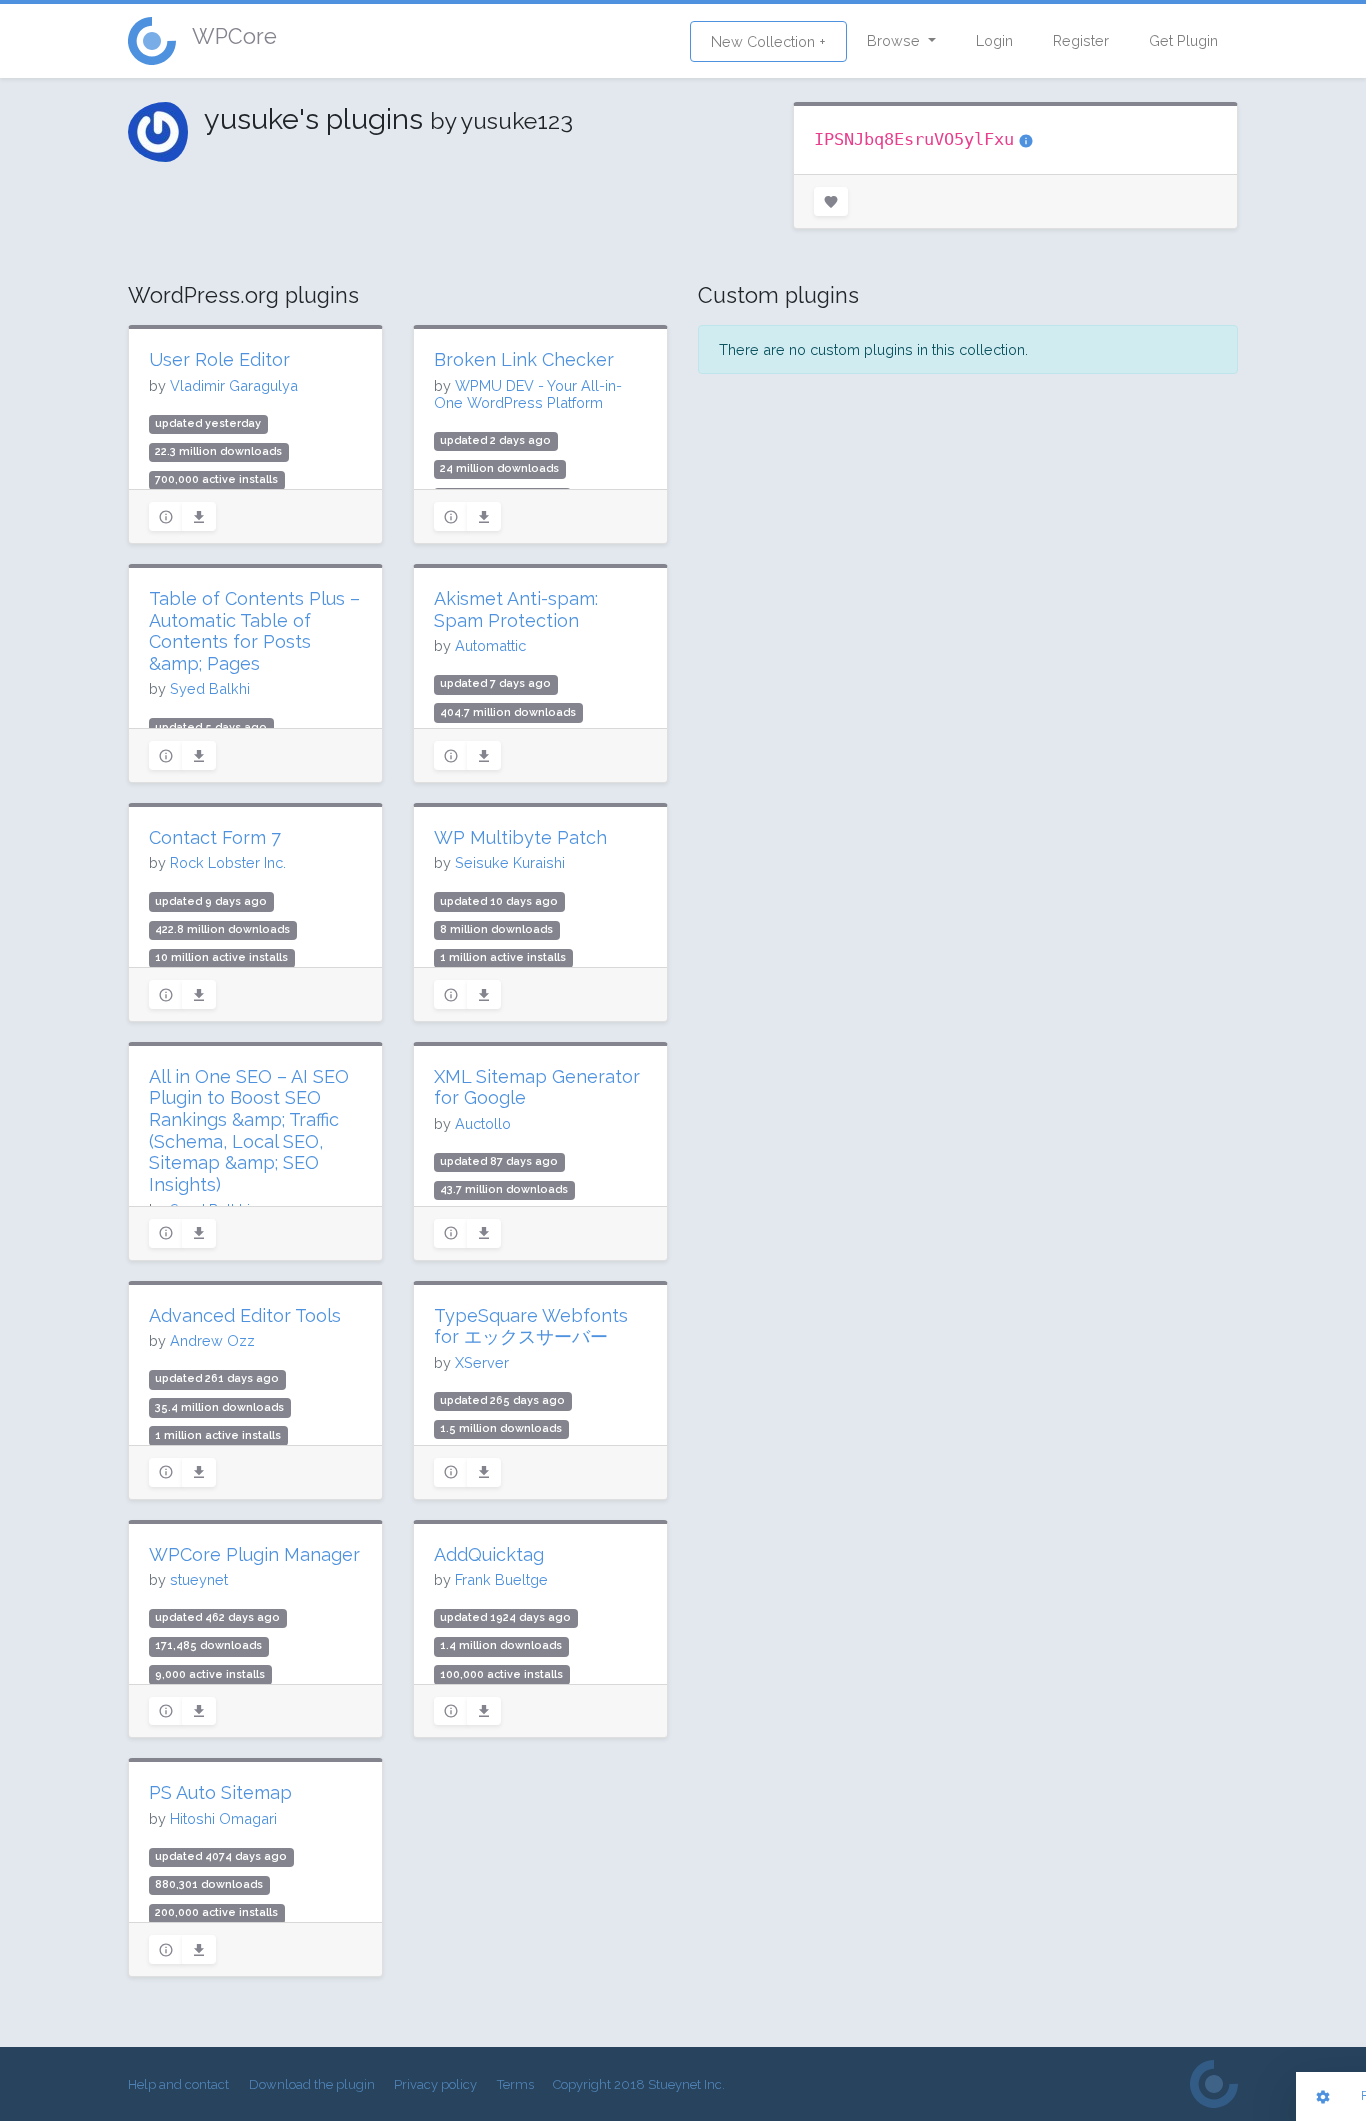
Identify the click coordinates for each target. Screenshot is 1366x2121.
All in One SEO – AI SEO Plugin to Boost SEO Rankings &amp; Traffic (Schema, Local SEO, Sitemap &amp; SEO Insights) (249, 1130)
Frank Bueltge (501, 1579)
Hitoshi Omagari (223, 1818)
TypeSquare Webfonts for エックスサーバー (531, 1326)
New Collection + (768, 41)
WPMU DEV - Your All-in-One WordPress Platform (528, 394)
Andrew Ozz (212, 1340)
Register (1081, 40)
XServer (482, 1362)
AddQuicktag (489, 1554)
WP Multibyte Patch (520, 837)
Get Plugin (1183, 40)
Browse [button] (895, 40)
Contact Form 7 (215, 837)
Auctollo (483, 1123)
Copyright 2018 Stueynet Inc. (639, 2084)
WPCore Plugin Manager (254, 1554)
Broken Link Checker (524, 359)
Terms (515, 2084)
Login (994, 40)
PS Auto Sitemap (220, 1792)
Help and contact (178, 2084)
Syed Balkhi (210, 688)
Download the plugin (312, 2084)
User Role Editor (219, 359)
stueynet (199, 1579)
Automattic (490, 645)
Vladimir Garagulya (234, 385)
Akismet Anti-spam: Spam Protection (516, 609)
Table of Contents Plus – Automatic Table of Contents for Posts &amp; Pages (254, 631)
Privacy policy (435, 2084)
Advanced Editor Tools (245, 1315)
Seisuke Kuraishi (510, 862)
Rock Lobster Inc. (228, 862)
